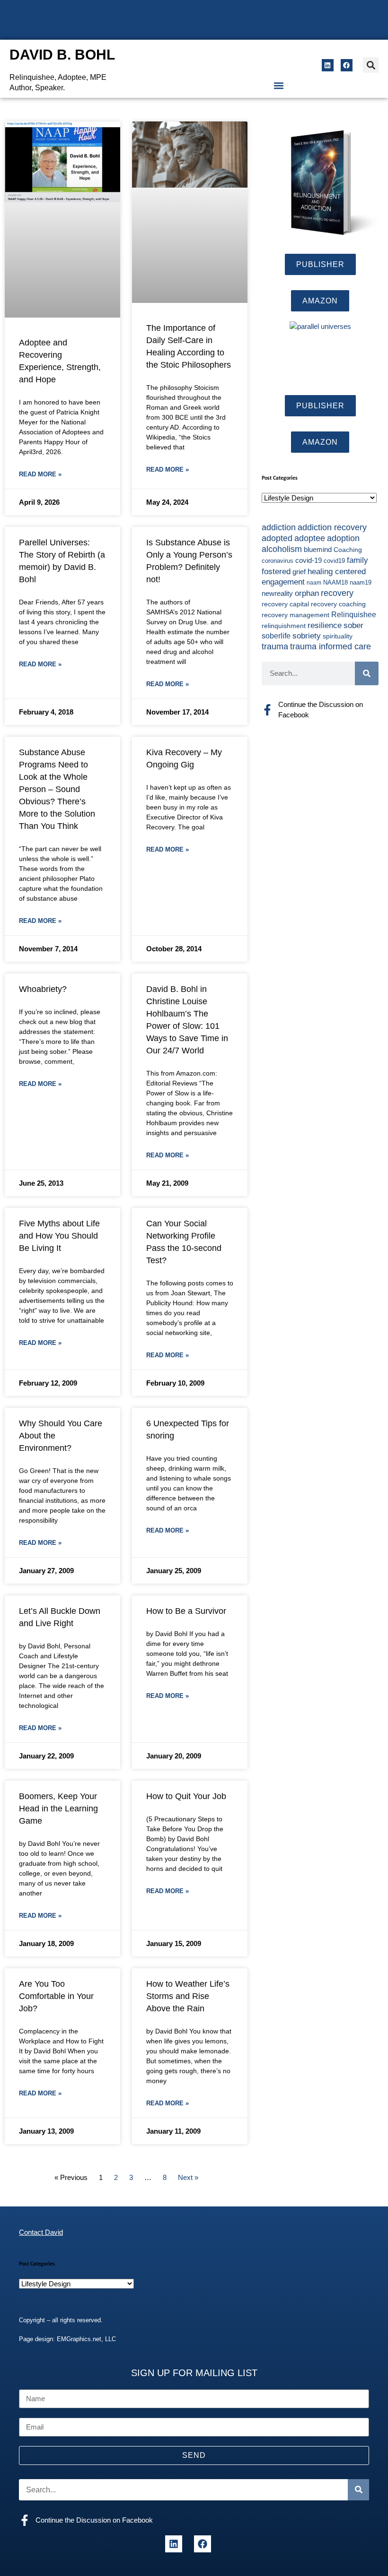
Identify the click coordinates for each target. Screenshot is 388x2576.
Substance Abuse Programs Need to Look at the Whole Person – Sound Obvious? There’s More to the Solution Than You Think (57, 789)
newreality (277, 594)
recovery (337, 593)
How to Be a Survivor (186, 1611)
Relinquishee (354, 614)
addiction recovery (332, 527)
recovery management (295, 615)
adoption (343, 538)
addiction (279, 527)
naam (314, 583)
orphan (307, 593)
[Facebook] (347, 65)
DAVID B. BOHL (62, 55)
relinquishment (284, 626)
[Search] (367, 673)
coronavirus (278, 561)
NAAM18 (335, 582)
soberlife (276, 636)
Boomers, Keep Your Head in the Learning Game (58, 1809)
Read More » (40, 474)
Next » (188, 2177)
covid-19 (309, 560)
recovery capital (285, 604)
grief (299, 572)
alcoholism (282, 549)
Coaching (348, 550)
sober (353, 625)
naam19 (361, 583)
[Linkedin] (328, 65)
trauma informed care (331, 646)
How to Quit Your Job (186, 1796)
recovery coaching (338, 604)
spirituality (338, 636)
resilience (325, 625)
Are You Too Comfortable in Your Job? (56, 1996)
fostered (276, 571)
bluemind (318, 550)
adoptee (310, 538)
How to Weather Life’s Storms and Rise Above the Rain (188, 1996)
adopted (277, 538)
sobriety (307, 636)
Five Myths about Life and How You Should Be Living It (59, 1236)
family (357, 560)
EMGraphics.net (79, 2339)
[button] (371, 65)
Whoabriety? (43, 989)
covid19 (334, 561)
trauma (275, 646)
